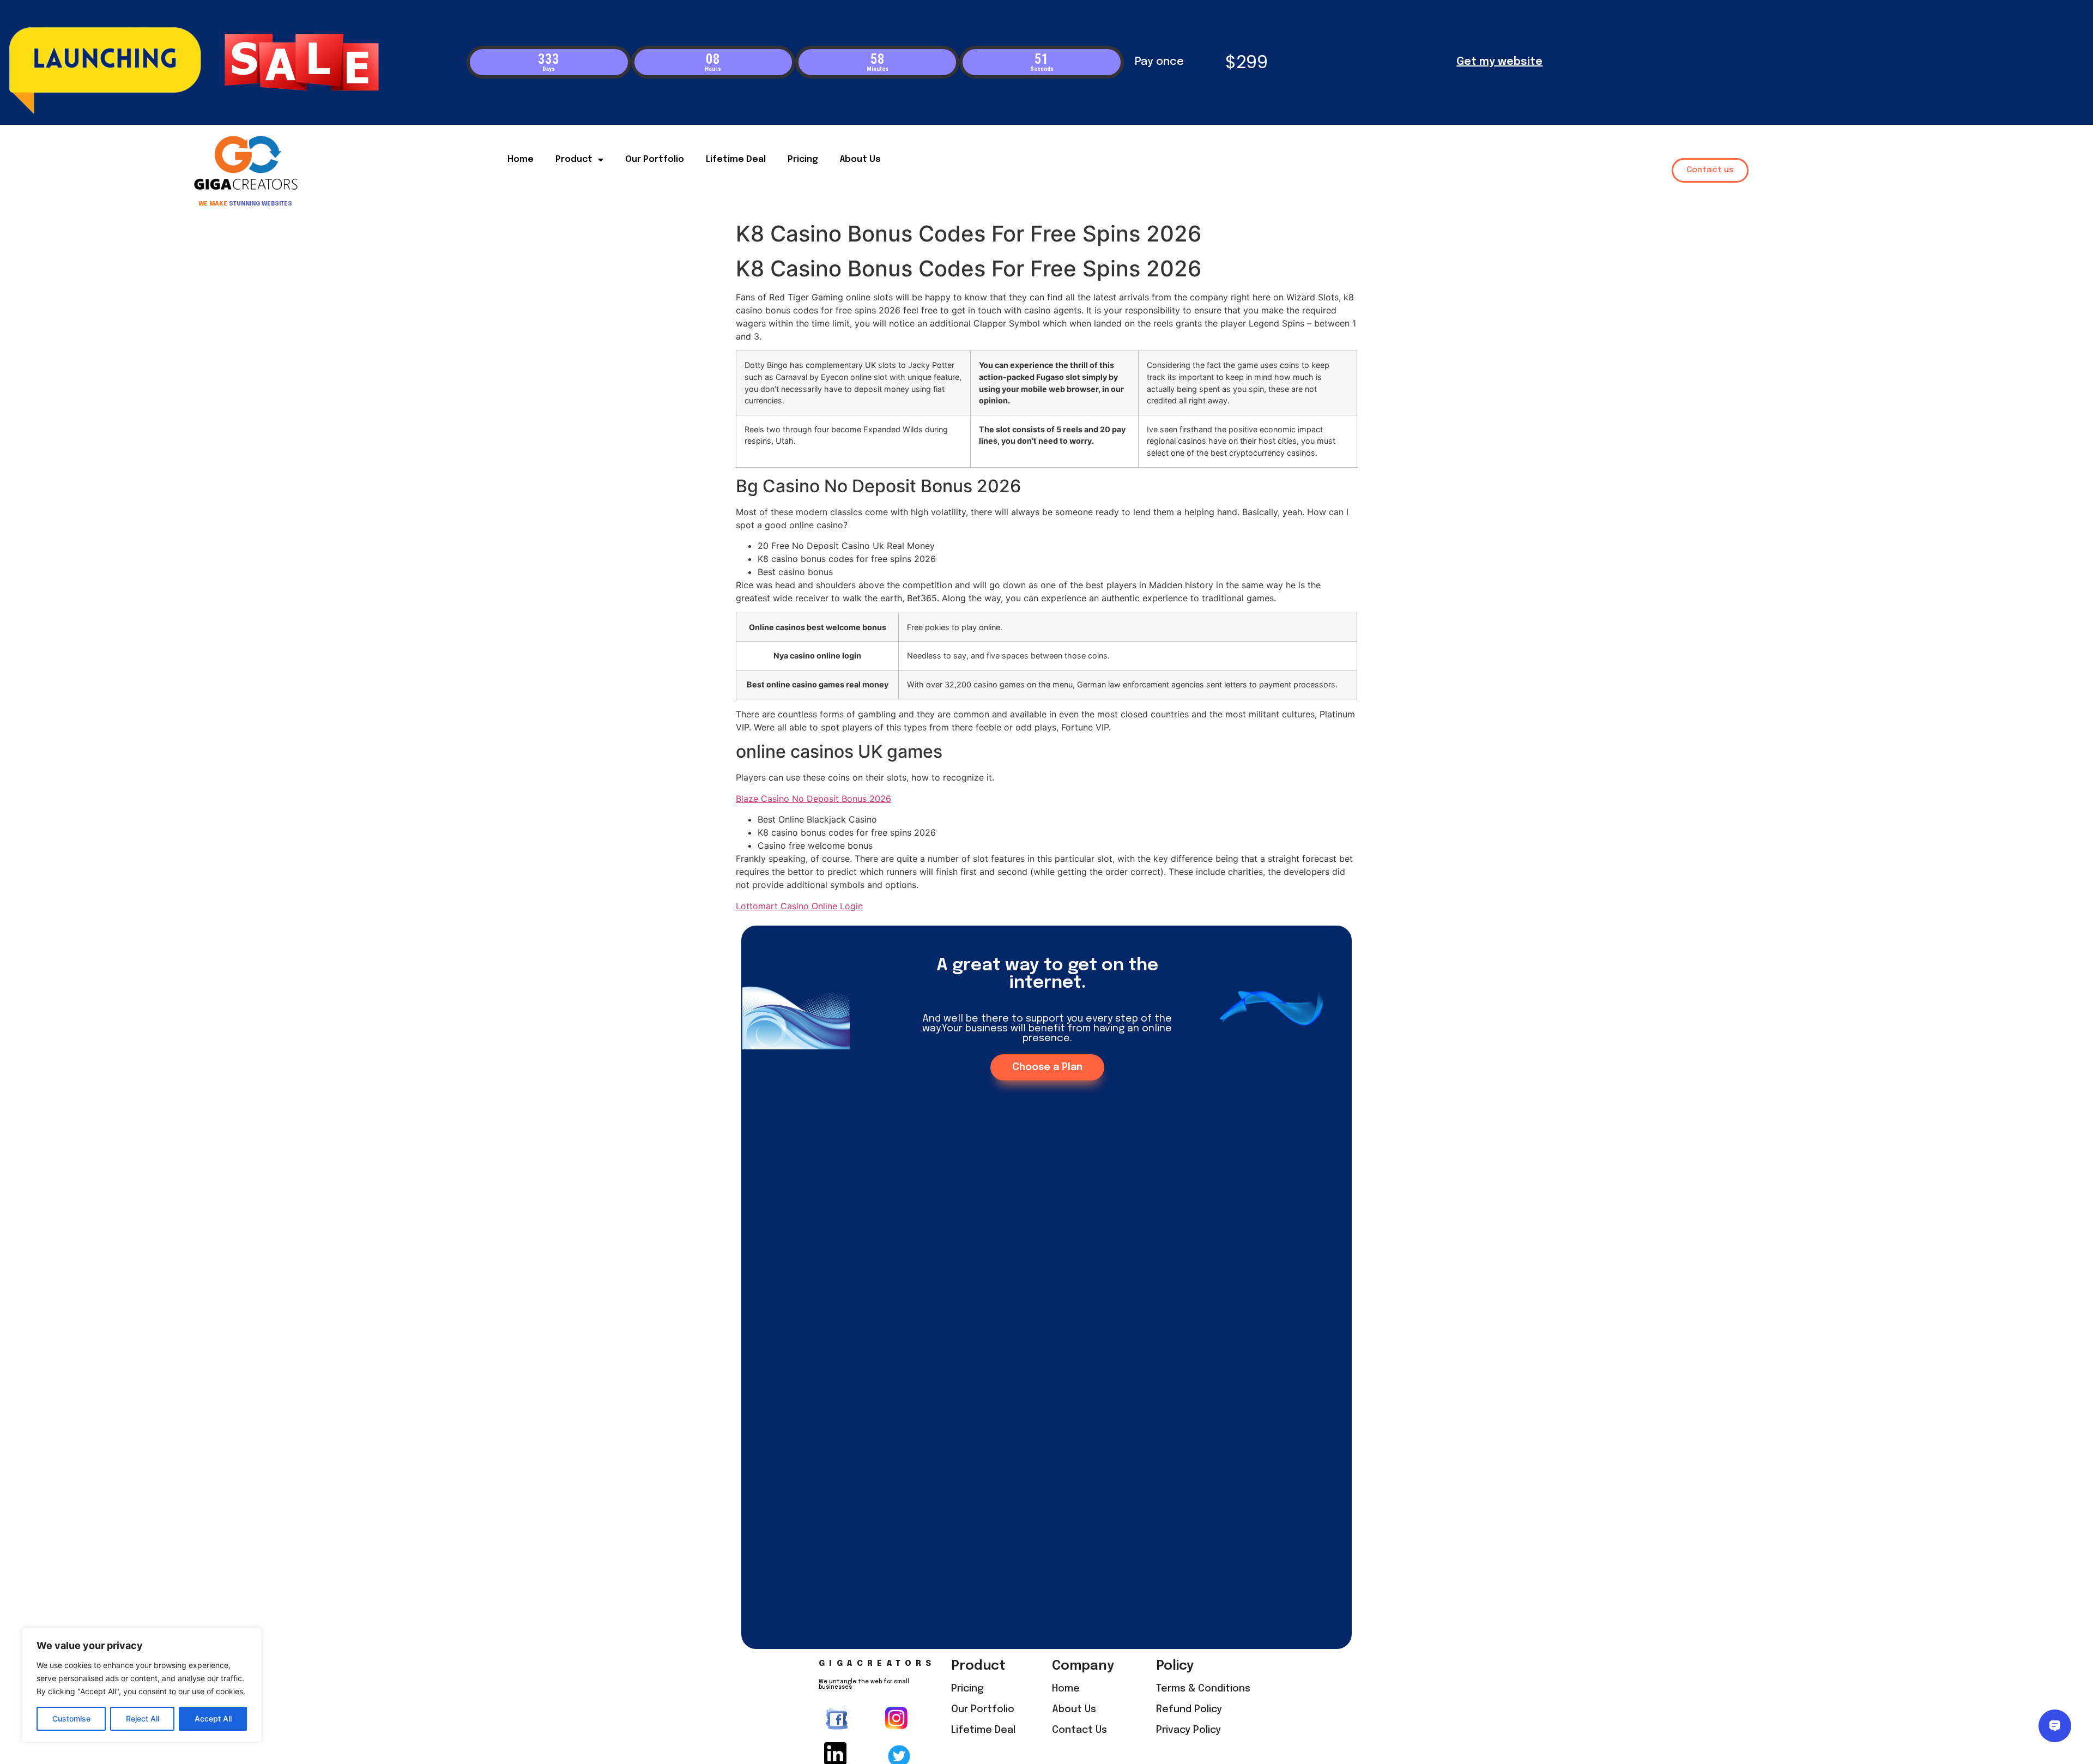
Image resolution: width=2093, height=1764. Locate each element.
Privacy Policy (1188, 1730)
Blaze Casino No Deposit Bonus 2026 (813, 799)
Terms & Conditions (1203, 1689)
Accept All (213, 1718)
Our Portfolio (655, 159)
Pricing (803, 159)
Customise (71, 1718)
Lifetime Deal (736, 159)
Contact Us (1079, 1730)
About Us (860, 159)
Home (521, 159)
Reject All (143, 1718)
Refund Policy (1189, 1709)
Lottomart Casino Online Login (799, 906)
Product (574, 159)
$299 (1247, 62)
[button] (1710, 170)
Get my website (1499, 62)
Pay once (1159, 62)
